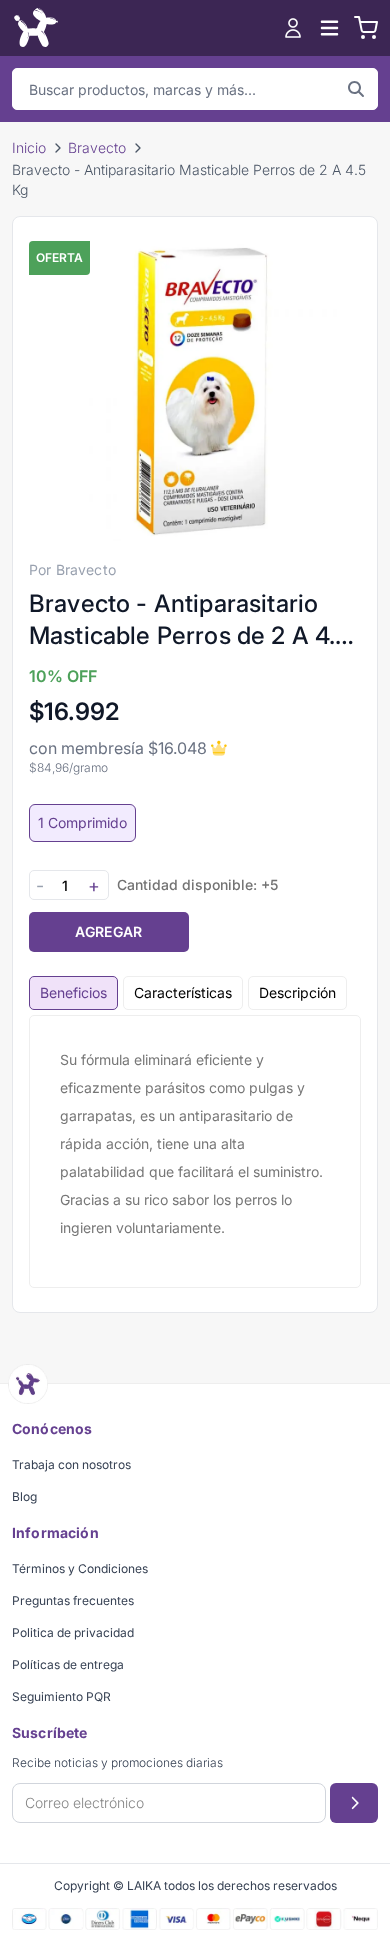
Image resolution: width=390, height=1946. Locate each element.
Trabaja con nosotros (71, 1464)
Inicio (29, 147)
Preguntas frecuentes (73, 1600)
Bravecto (97, 147)
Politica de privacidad (73, 1632)
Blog (24, 1496)
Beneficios (73, 992)
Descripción (297, 992)
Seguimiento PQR (61, 1696)
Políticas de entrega (68, 1664)
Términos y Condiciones (80, 1568)
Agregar (108, 931)
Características (183, 992)
